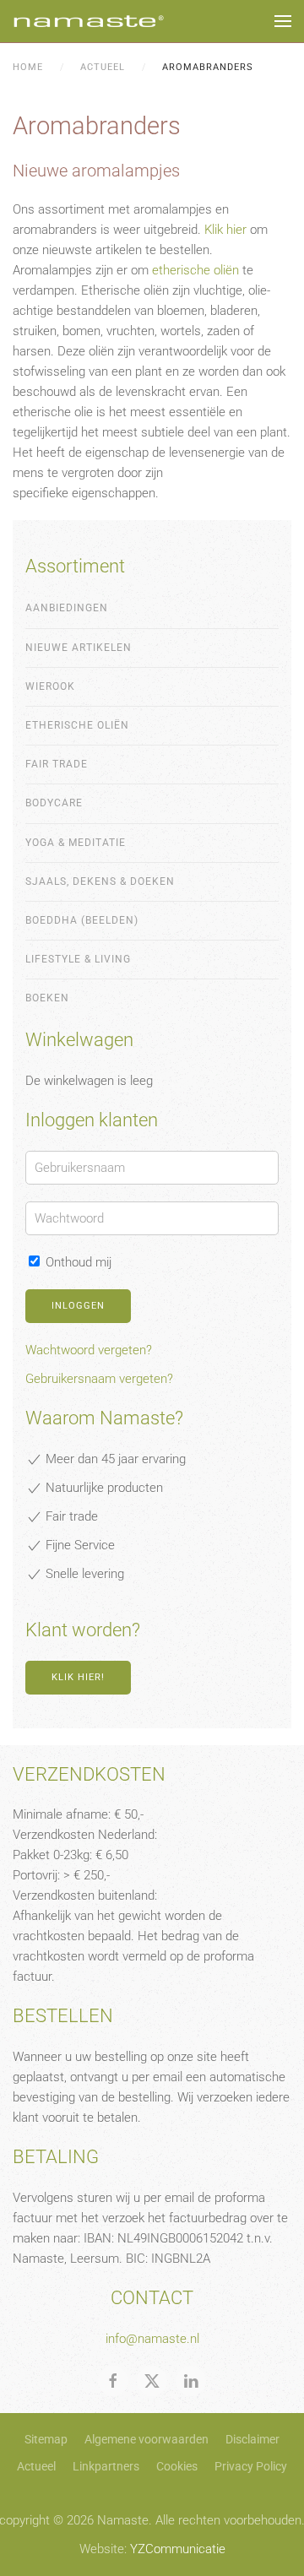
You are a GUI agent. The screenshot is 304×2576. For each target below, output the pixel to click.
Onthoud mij (77, 1262)
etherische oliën (195, 270)
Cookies (177, 2466)
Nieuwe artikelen (79, 648)
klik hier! (78, 1677)
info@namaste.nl (152, 2339)
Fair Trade (57, 764)
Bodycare (54, 803)
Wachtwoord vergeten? (89, 1350)
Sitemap (46, 2439)
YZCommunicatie (178, 2549)
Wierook (50, 686)
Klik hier (225, 230)
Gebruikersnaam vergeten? (99, 1379)
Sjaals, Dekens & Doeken (100, 881)
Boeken (47, 998)
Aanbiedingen (67, 608)
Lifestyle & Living (78, 959)
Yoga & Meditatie (76, 843)
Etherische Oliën (77, 725)
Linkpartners (106, 2466)
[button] (283, 21)
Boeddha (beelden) (82, 920)
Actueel (36, 2466)
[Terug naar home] (89, 21)
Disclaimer (252, 2439)
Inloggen (78, 1306)
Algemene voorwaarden (147, 2439)
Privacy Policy (251, 2466)
